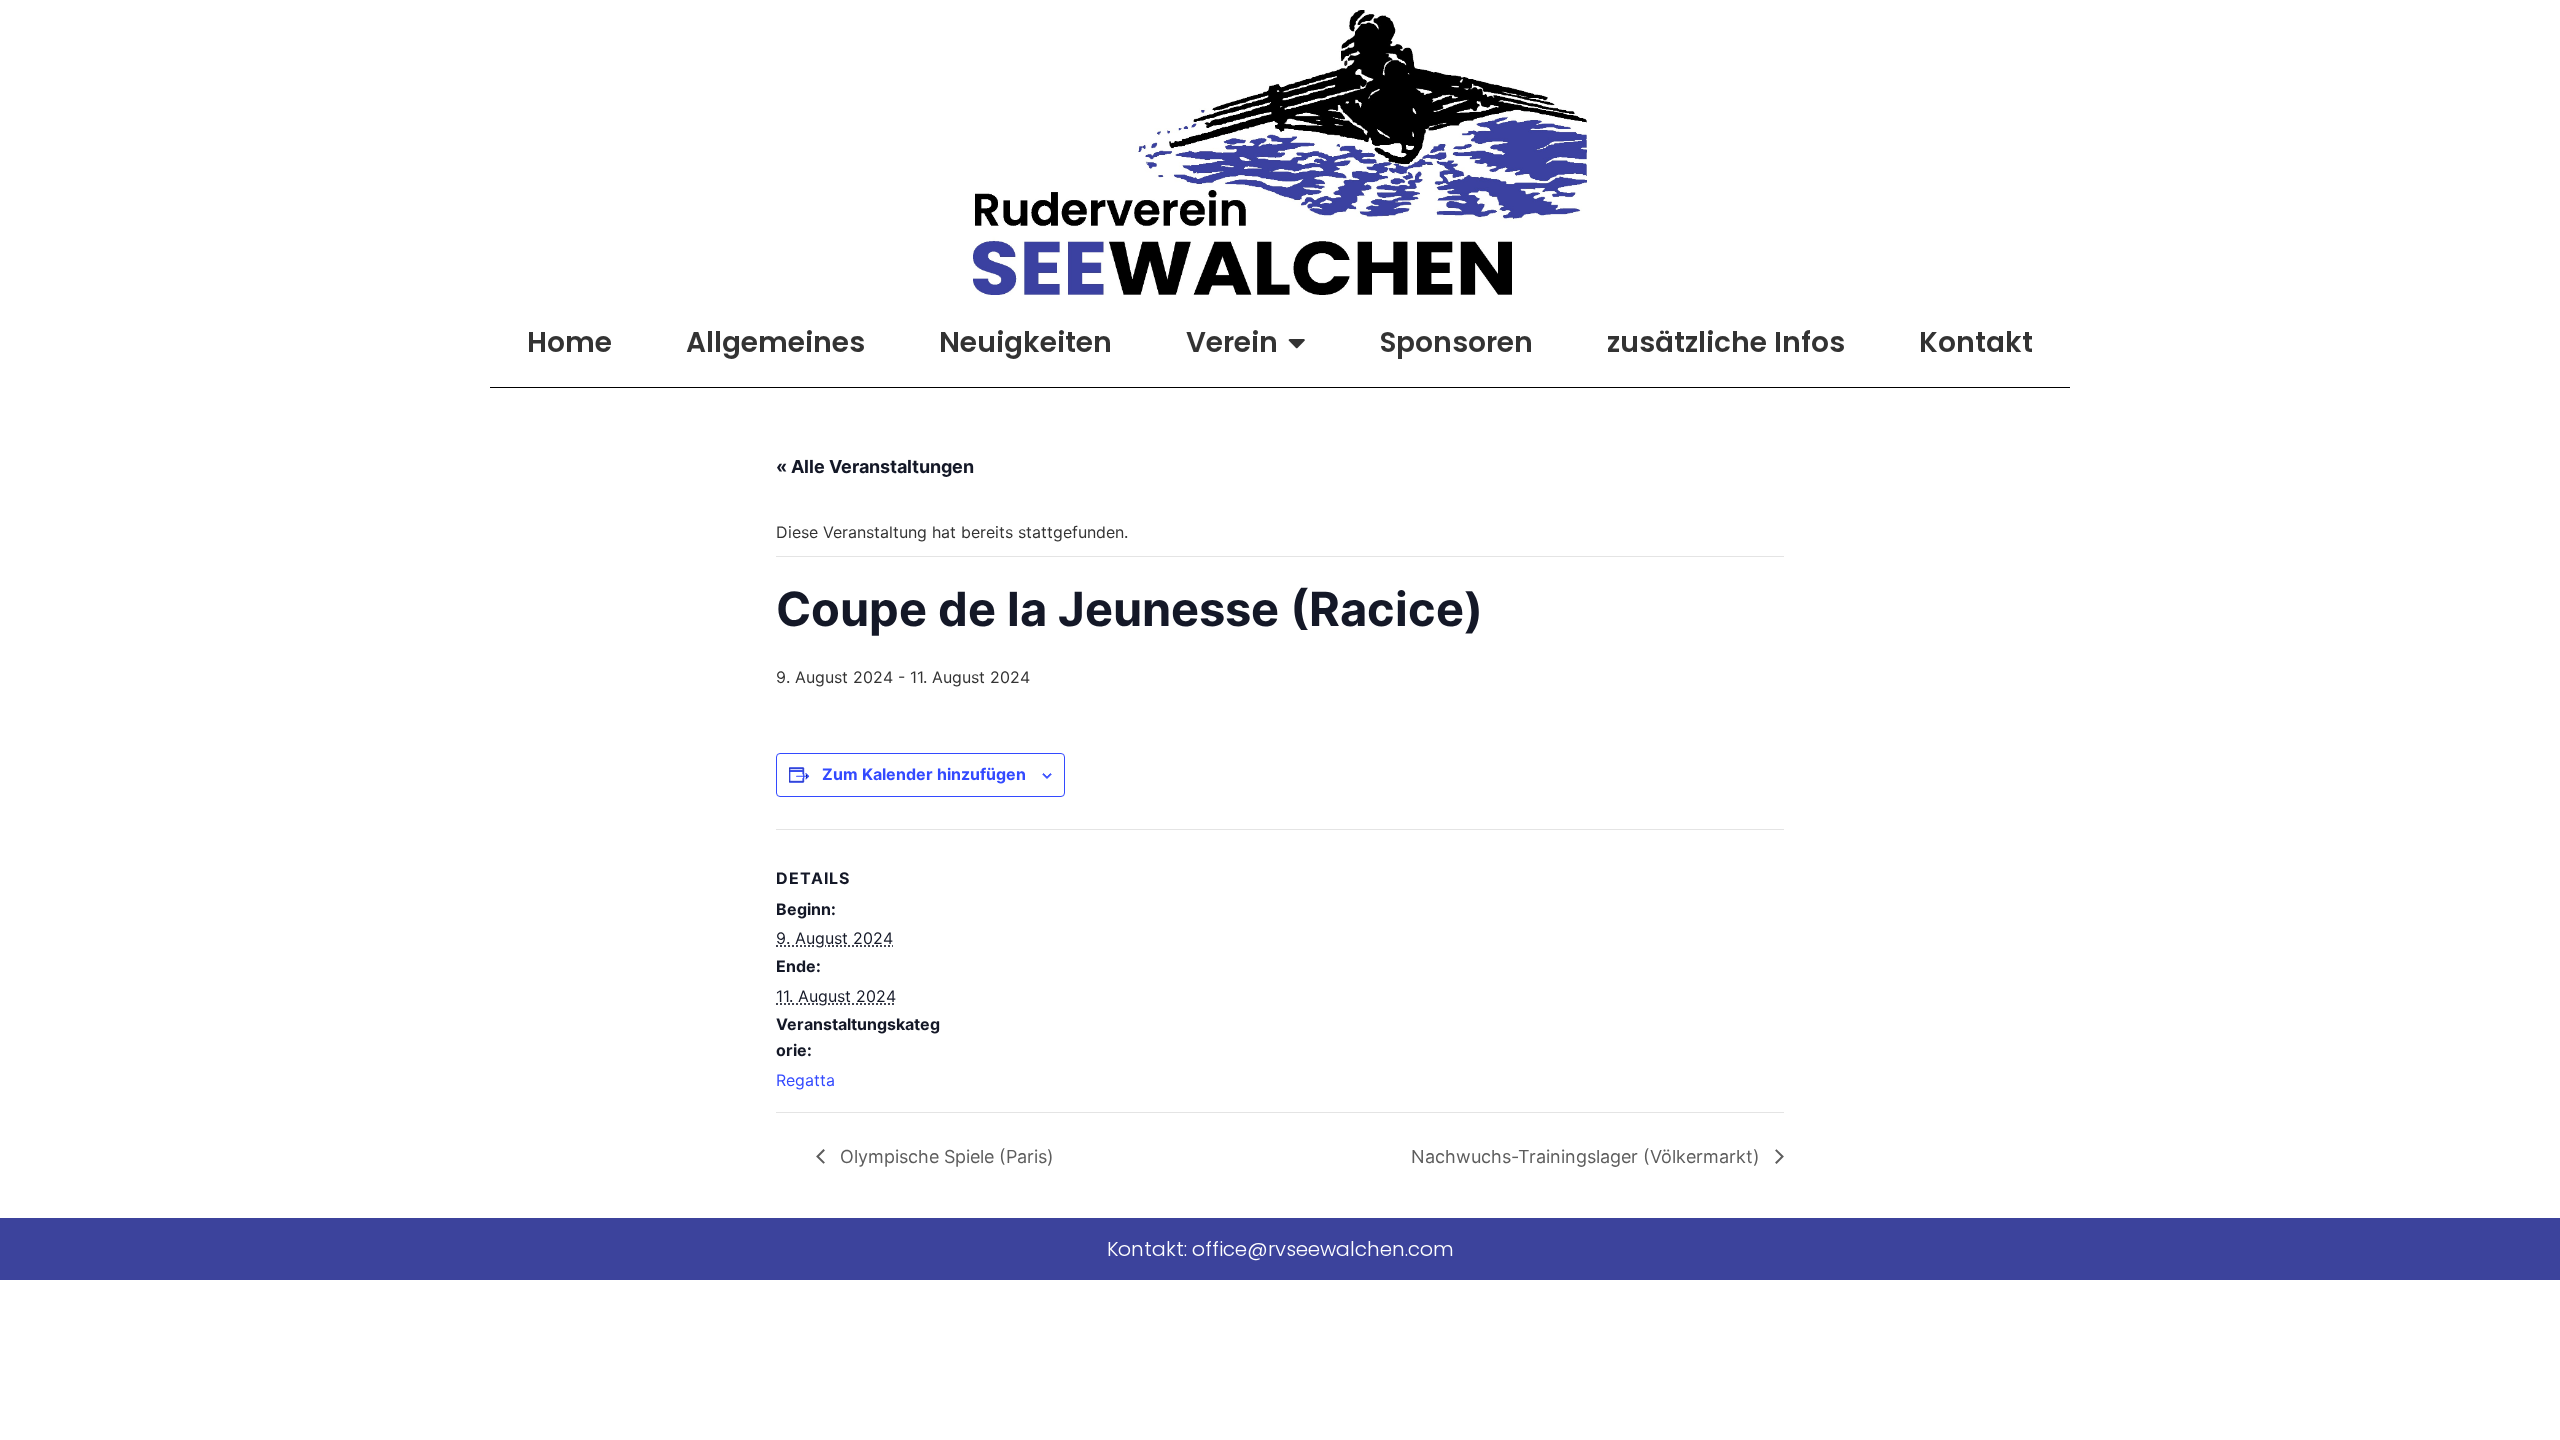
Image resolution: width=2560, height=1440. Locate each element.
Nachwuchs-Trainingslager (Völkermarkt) (1588, 1156)
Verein (1232, 342)
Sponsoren (1456, 342)
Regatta (805, 1080)
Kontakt (1976, 342)
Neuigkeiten (1025, 342)
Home (569, 342)
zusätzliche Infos (1726, 342)
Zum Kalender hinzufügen (924, 774)
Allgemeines (775, 342)
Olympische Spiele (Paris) (944, 1156)
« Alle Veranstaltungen (875, 466)
